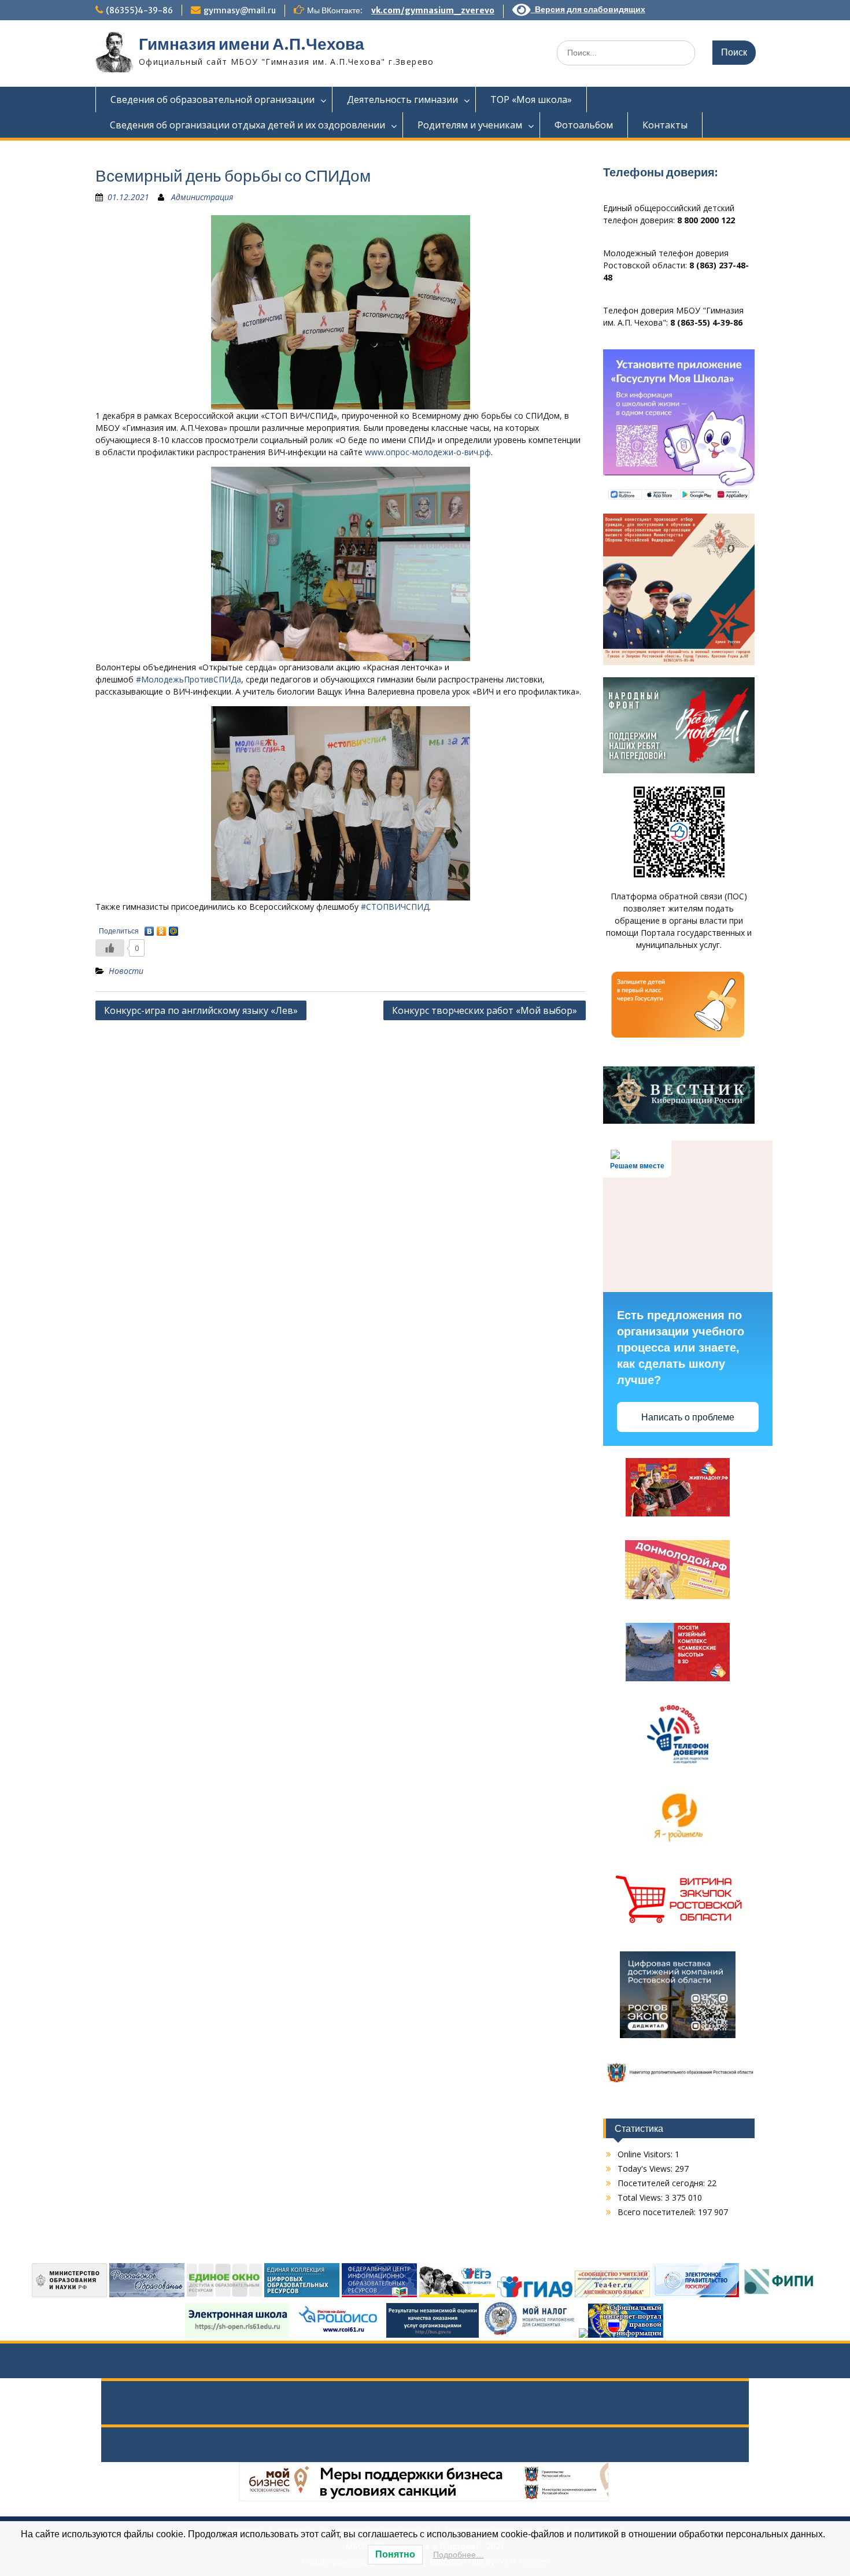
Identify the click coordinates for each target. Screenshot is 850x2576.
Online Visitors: (646, 2154)
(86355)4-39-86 (139, 10)
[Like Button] (110, 948)
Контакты (665, 125)
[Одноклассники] (162, 928)
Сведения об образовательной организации (212, 99)
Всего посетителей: (658, 2212)
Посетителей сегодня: (662, 2183)
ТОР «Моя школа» (531, 99)
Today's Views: (646, 2169)
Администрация (202, 197)
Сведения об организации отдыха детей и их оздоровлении (247, 125)
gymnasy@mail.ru (240, 10)
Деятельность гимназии (402, 99)
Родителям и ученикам (470, 125)
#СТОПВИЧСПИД (395, 907)
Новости (126, 971)
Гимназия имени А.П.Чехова (252, 44)
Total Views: (641, 2197)
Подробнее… (459, 2555)
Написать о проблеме (688, 1417)
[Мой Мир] (174, 928)
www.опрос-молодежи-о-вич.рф (428, 452)
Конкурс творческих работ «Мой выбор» (485, 1010)
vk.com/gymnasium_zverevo (433, 10)
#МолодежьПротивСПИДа (189, 679)
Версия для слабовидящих (588, 9)
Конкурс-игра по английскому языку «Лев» (201, 1010)
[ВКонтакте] (149, 928)
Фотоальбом (584, 125)
